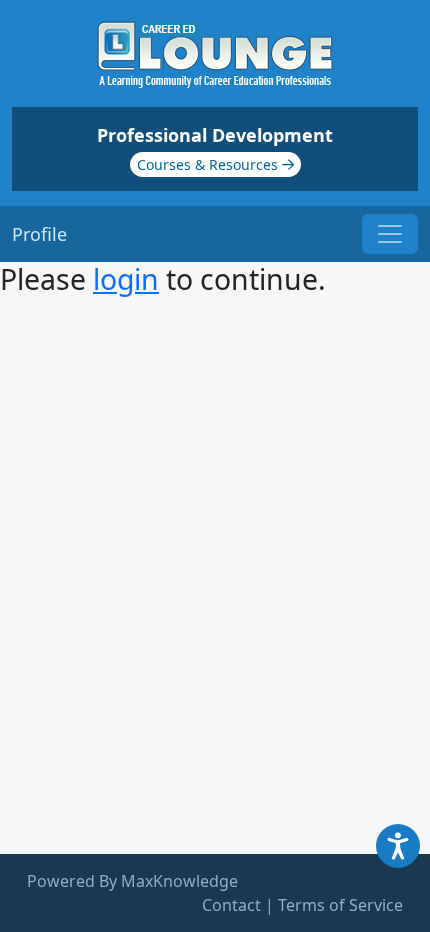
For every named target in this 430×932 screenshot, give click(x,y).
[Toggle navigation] (390, 234)
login (126, 279)
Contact (231, 905)
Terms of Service (340, 905)
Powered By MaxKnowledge (132, 881)
